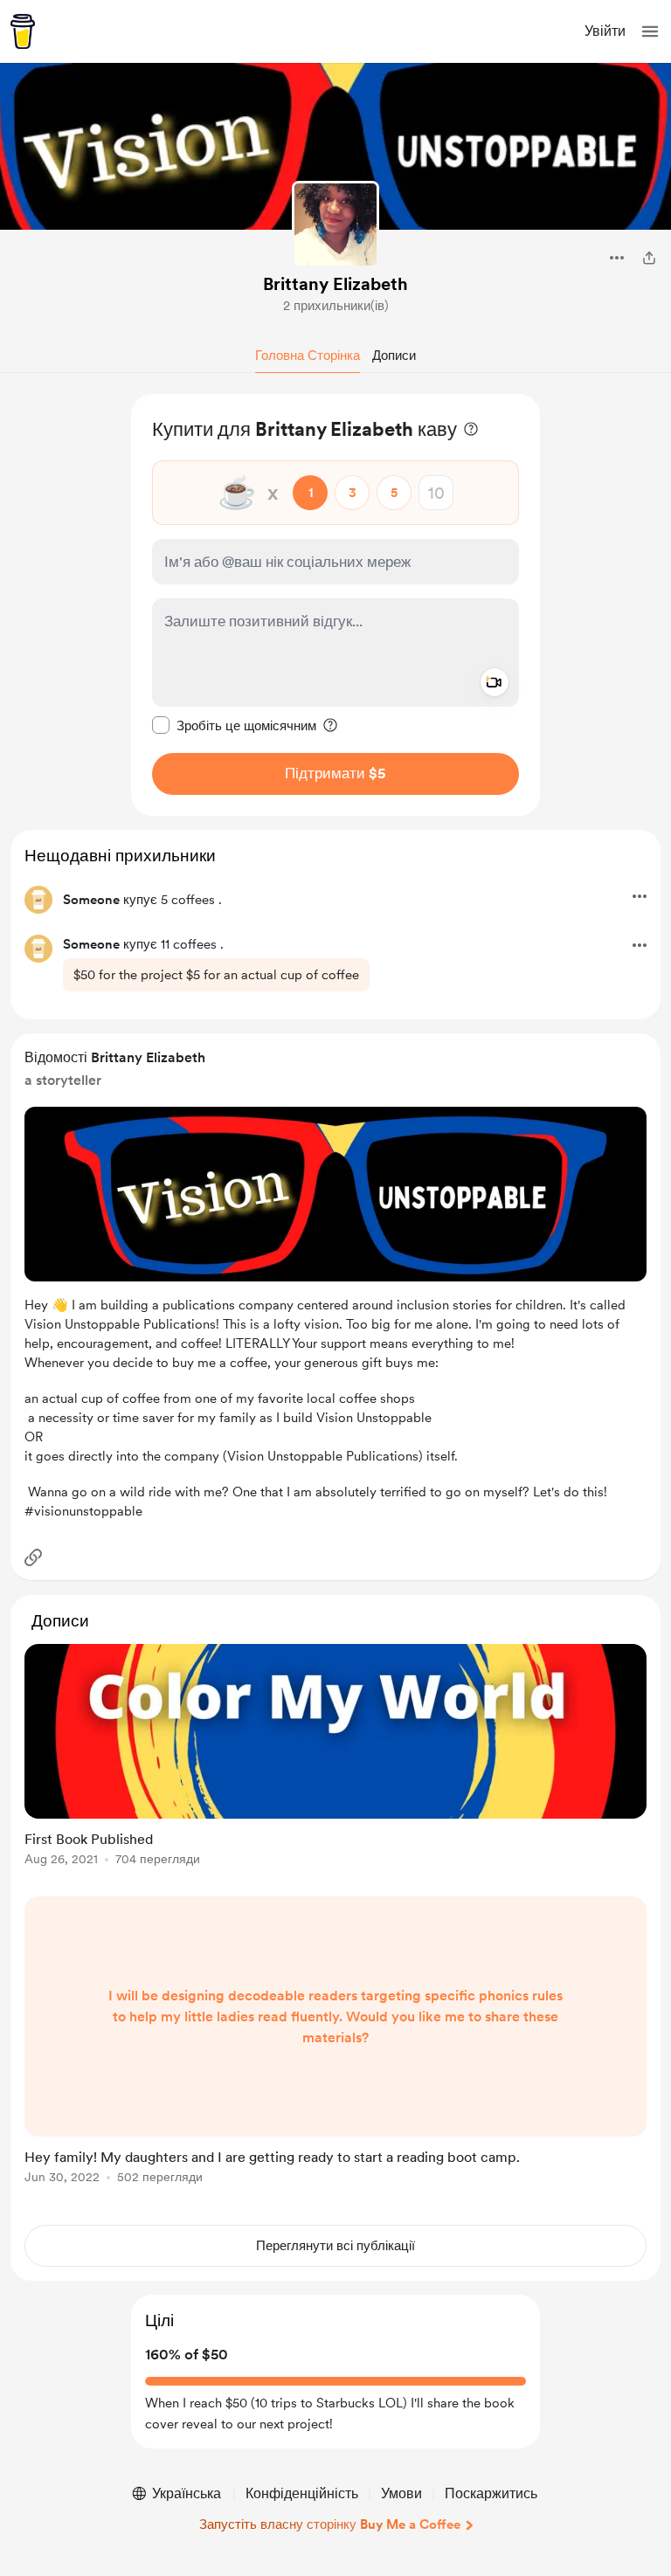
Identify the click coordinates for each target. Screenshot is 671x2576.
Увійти (605, 31)
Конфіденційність (302, 2493)
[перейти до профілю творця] (335, 224)
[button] (650, 31)
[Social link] (33, 1557)
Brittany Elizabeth (335, 284)
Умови (401, 2493)
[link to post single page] (335, 1758)
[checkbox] (234, 725)
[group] (335, 1765)
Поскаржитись (491, 2493)
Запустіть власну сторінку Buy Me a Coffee (330, 2524)
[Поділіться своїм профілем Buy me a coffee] (649, 258)
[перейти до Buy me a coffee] (23, 31)
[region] (335, 605)
